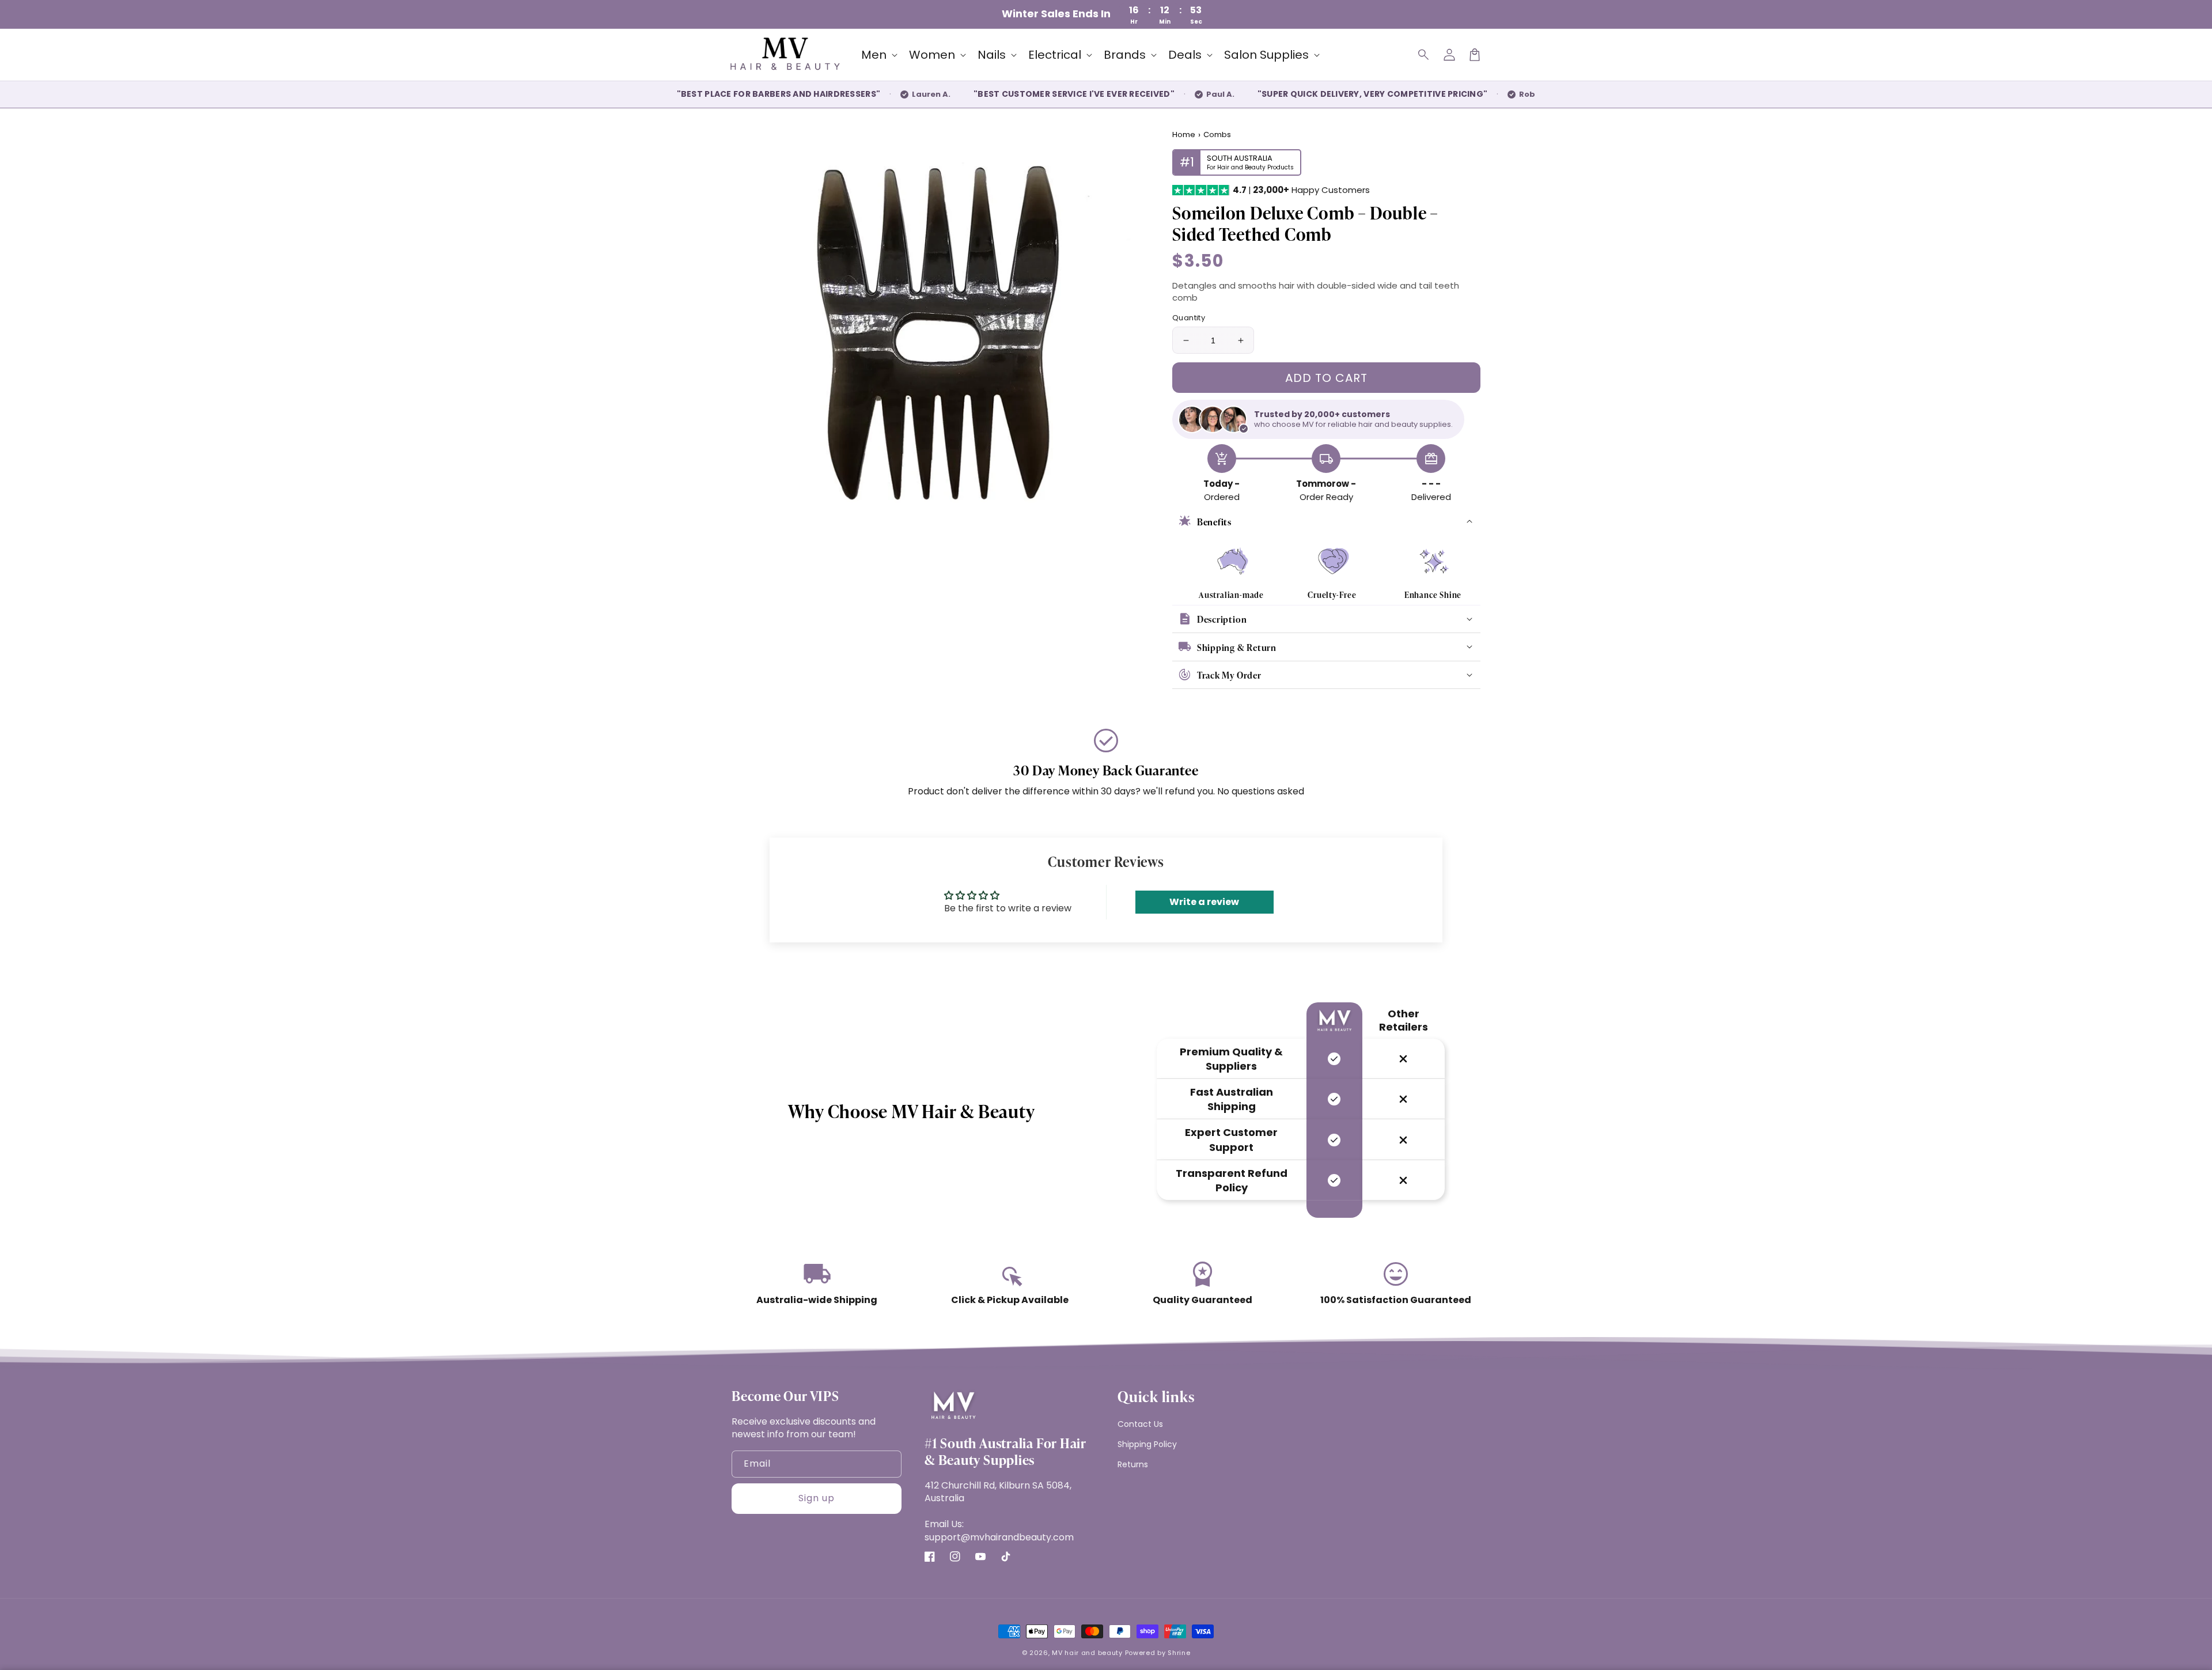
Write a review (1204, 902)
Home (1184, 135)
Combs (1217, 135)
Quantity (1189, 318)
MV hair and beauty (1087, 1653)
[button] (1424, 55)
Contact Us (1140, 1424)
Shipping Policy (1147, 1444)
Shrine (1179, 1653)
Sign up (817, 1498)
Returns (1133, 1464)
